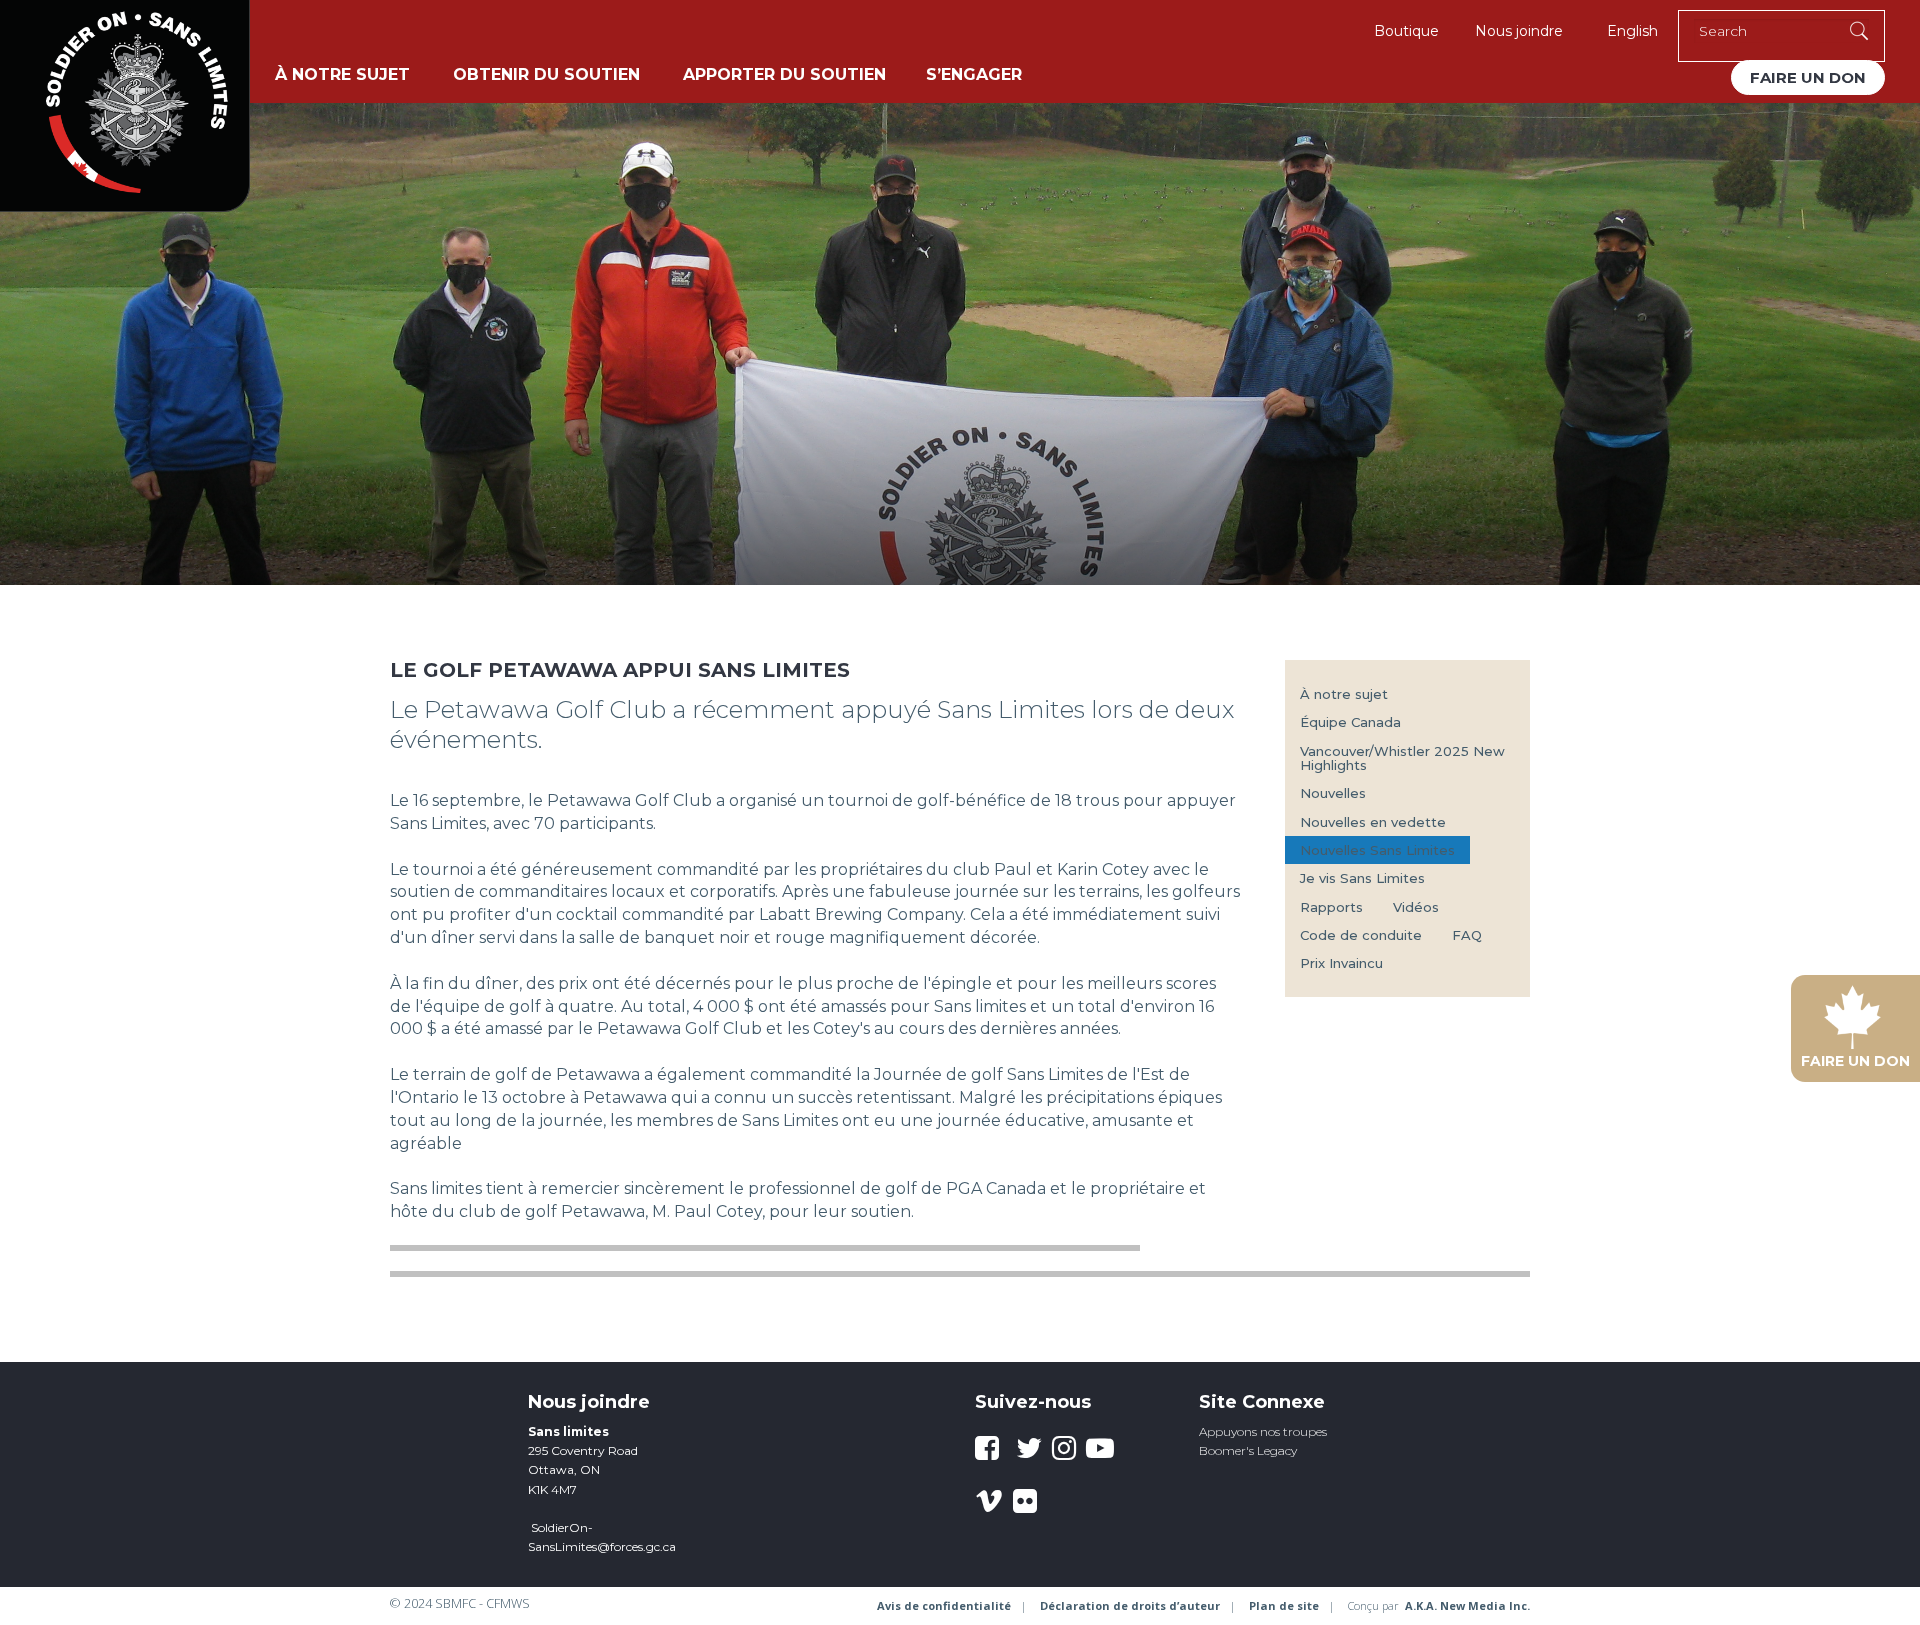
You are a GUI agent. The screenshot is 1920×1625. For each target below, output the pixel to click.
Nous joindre (1519, 31)
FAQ (1467, 935)
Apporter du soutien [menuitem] (784, 74)
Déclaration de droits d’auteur (1130, 1605)
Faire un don (1808, 77)
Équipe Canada (1350, 722)
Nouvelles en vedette (1373, 822)
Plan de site (1284, 1605)
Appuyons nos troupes (1263, 1431)
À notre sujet (1344, 694)
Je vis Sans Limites (1362, 878)
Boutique (1406, 31)
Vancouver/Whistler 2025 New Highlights (1402, 758)
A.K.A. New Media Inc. (1467, 1605)
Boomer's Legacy (1248, 1450)
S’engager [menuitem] (974, 74)
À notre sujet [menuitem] (342, 74)
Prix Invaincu (1341, 963)
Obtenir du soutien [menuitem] (546, 74)
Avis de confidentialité (944, 1605)
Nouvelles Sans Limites (1377, 850)
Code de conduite (1361, 935)
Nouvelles (1333, 793)
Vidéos (1416, 907)
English (1632, 31)
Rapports (1331, 907)
